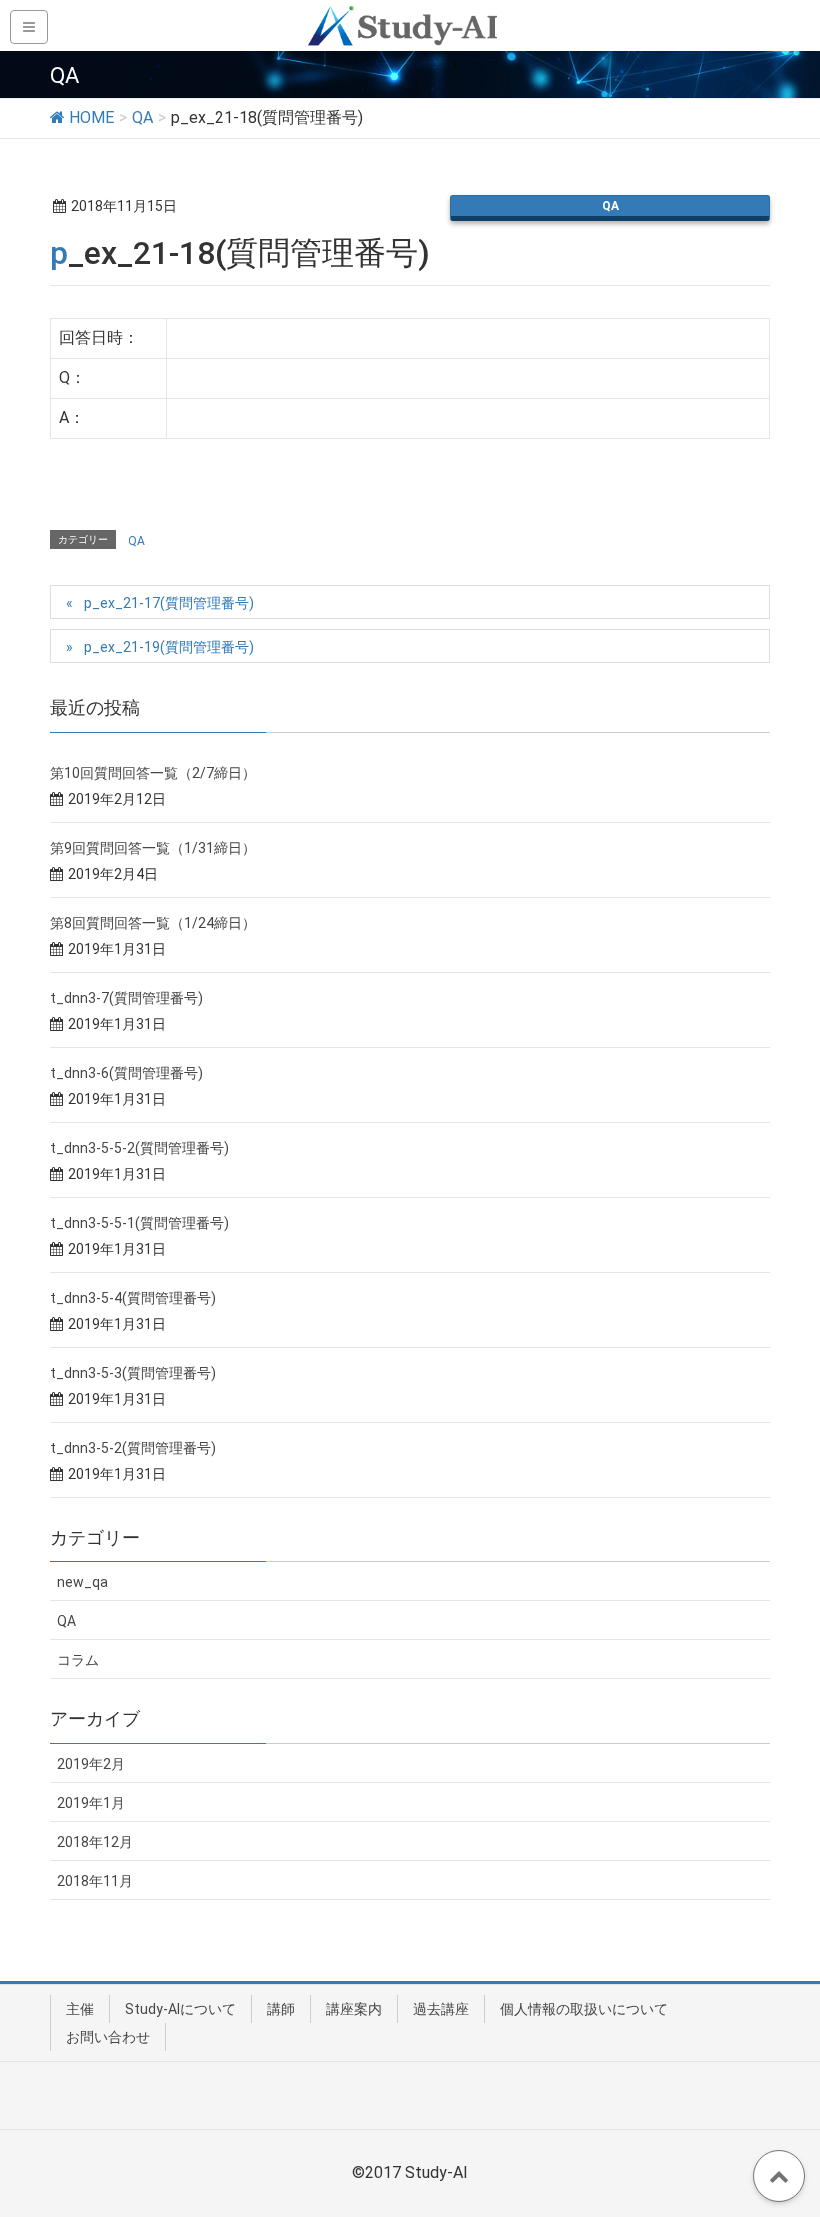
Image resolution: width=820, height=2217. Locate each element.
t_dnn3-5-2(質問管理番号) (133, 1448)
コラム (78, 1660)
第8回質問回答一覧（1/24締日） (153, 923)
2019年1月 (91, 1803)
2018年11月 (95, 1881)
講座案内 (354, 2009)
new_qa (82, 1582)
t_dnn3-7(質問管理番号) (126, 998)
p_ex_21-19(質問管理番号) (169, 647)
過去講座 (441, 2009)
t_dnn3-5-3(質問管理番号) (133, 1373)
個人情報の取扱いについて (584, 2009)
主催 (80, 2009)
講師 (281, 2009)
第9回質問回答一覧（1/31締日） (153, 848)
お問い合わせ (108, 2037)
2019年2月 (91, 1764)
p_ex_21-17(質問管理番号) (169, 603)
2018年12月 (95, 1842)
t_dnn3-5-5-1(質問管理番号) (139, 1223)
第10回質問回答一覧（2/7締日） (153, 773)
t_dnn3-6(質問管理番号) (126, 1073)
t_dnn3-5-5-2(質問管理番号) (139, 1148)
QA (610, 206)
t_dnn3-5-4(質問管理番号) (133, 1298)
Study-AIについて (180, 2009)
